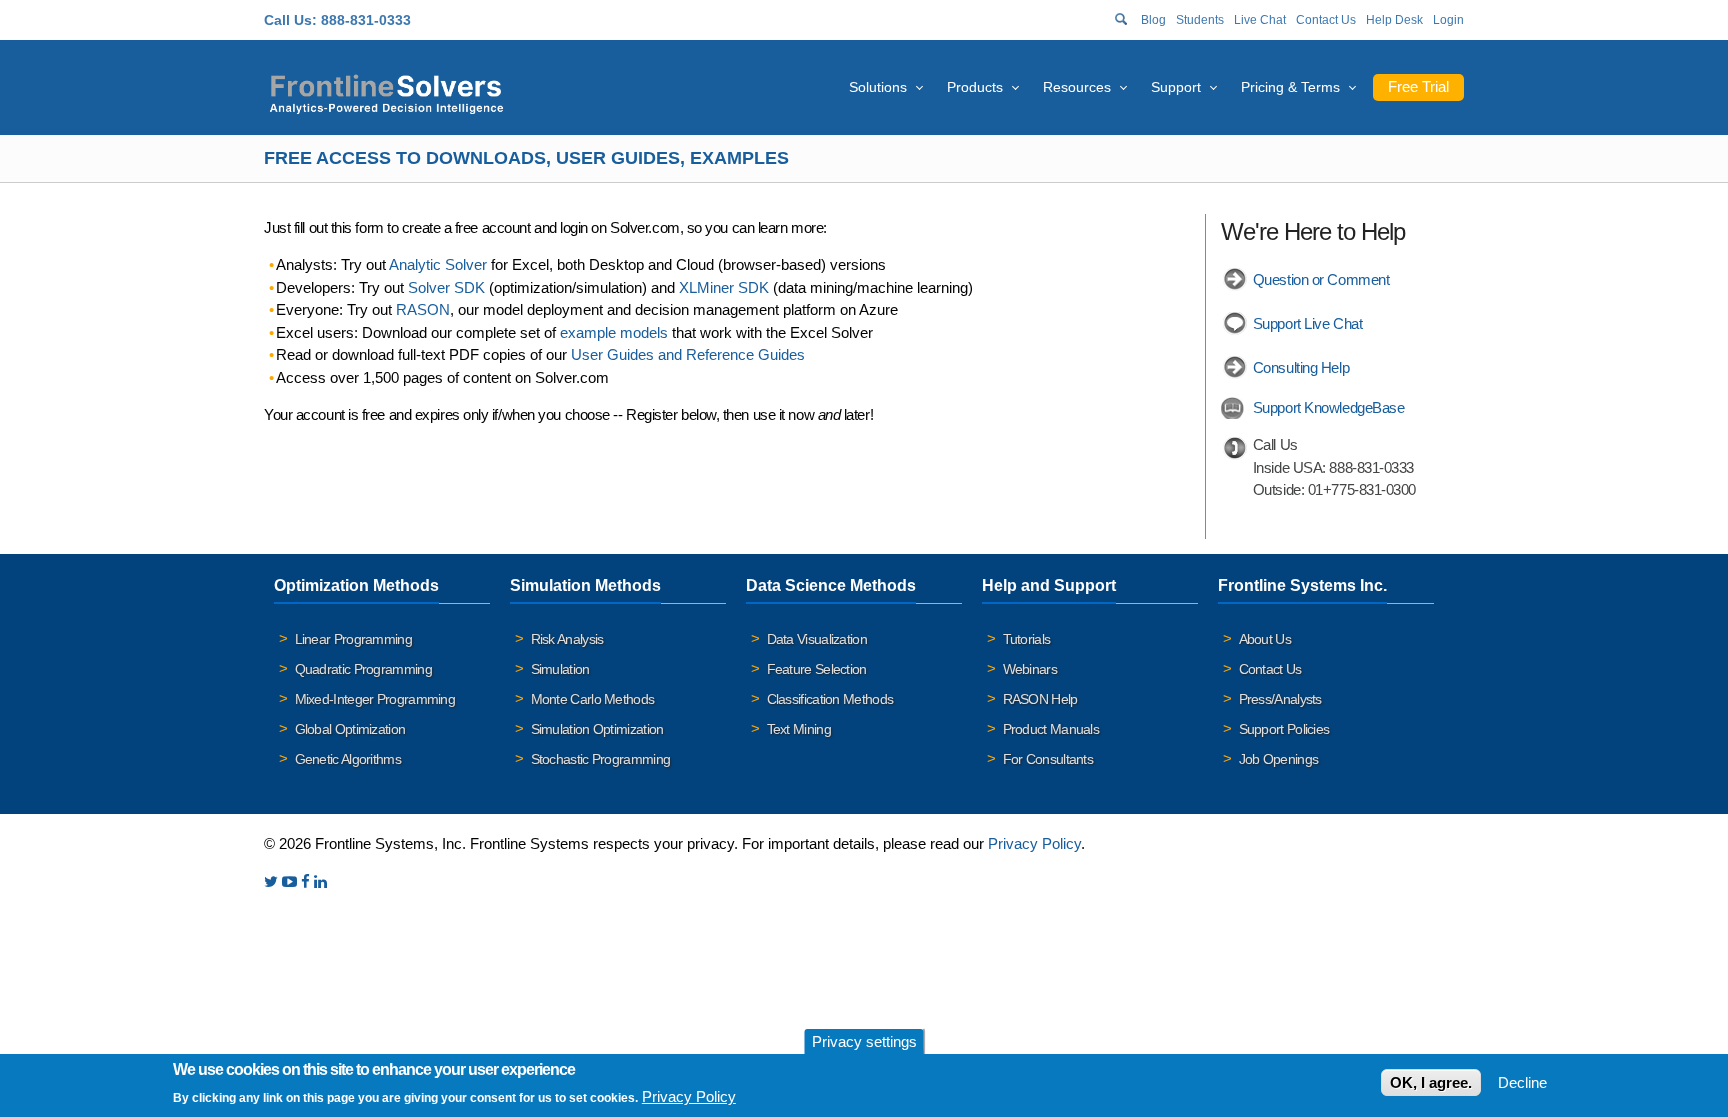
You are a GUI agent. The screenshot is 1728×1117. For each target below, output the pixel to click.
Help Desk (1394, 20)
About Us (1265, 639)
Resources (1077, 87)
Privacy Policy (1034, 843)
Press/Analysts (1280, 699)
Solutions (878, 87)
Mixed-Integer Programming (375, 699)
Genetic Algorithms (348, 759)
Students (1200, 20)
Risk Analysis (567, 639)
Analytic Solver (438, 264)
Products (975, 87)
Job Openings (1279, 759)
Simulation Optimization (597, 729)
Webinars (1030, 669)
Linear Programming (353, 639)
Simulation (560, 669)
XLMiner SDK (724, 287)
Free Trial (1418, 86)
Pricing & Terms (1290, 87)
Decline (1522, 1082)
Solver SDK (446, 287)
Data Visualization (817, 639)
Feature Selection (817, 669)
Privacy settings (864, 1041)
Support (1176, 87)
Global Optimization (350, 729)
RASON (423, 309)
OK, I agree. (1431, 1082)
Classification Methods (830, 699)
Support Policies (1284, 729)
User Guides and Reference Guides (688, 354)
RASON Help (1040, 699)
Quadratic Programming (363, 669)
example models (614, 332)
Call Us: (290, 20)
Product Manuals (1051, 729)
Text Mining (799, 729)
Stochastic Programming (601, 759)
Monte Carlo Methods (593, 699)
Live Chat (1260, 20)
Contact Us (1326, 20)
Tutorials (1027, 639)
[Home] (386, 91)
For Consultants (1048, 759)
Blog (1153, 20)
